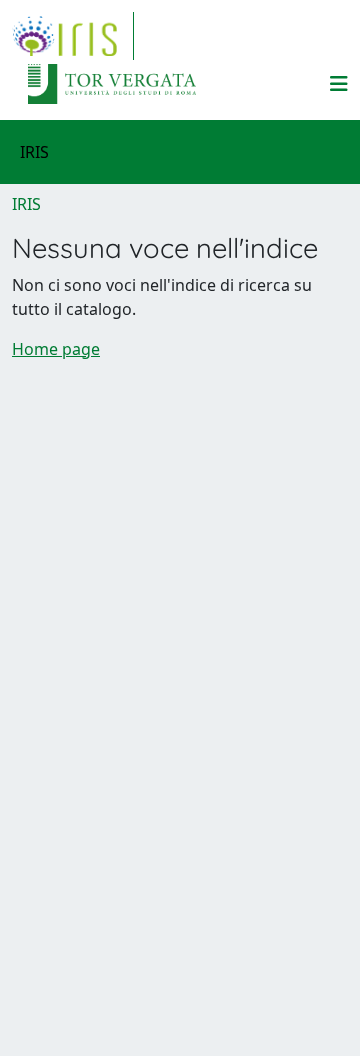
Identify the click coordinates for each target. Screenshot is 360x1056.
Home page (56, 349)
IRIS (26, 204)
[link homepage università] (112, 84)
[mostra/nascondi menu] (339, 84)
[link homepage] (73, 36)
